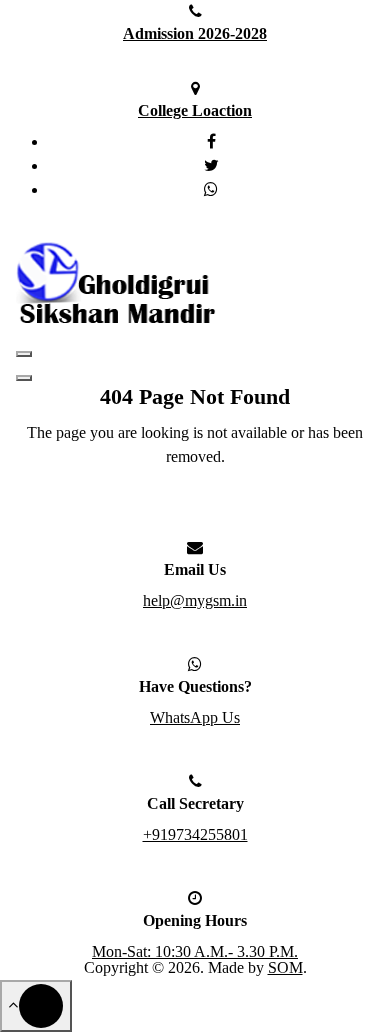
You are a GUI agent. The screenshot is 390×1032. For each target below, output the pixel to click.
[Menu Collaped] (24, 354)
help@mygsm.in (195, 600)
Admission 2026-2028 (195, 33)
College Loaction (195, 110)
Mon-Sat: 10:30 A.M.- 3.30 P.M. (195, 951)
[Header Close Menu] (24, 378)
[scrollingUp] (36, 1006)
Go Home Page (186, 510)
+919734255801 (195, 834)
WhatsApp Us (195, 717)
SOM (285, 967)
